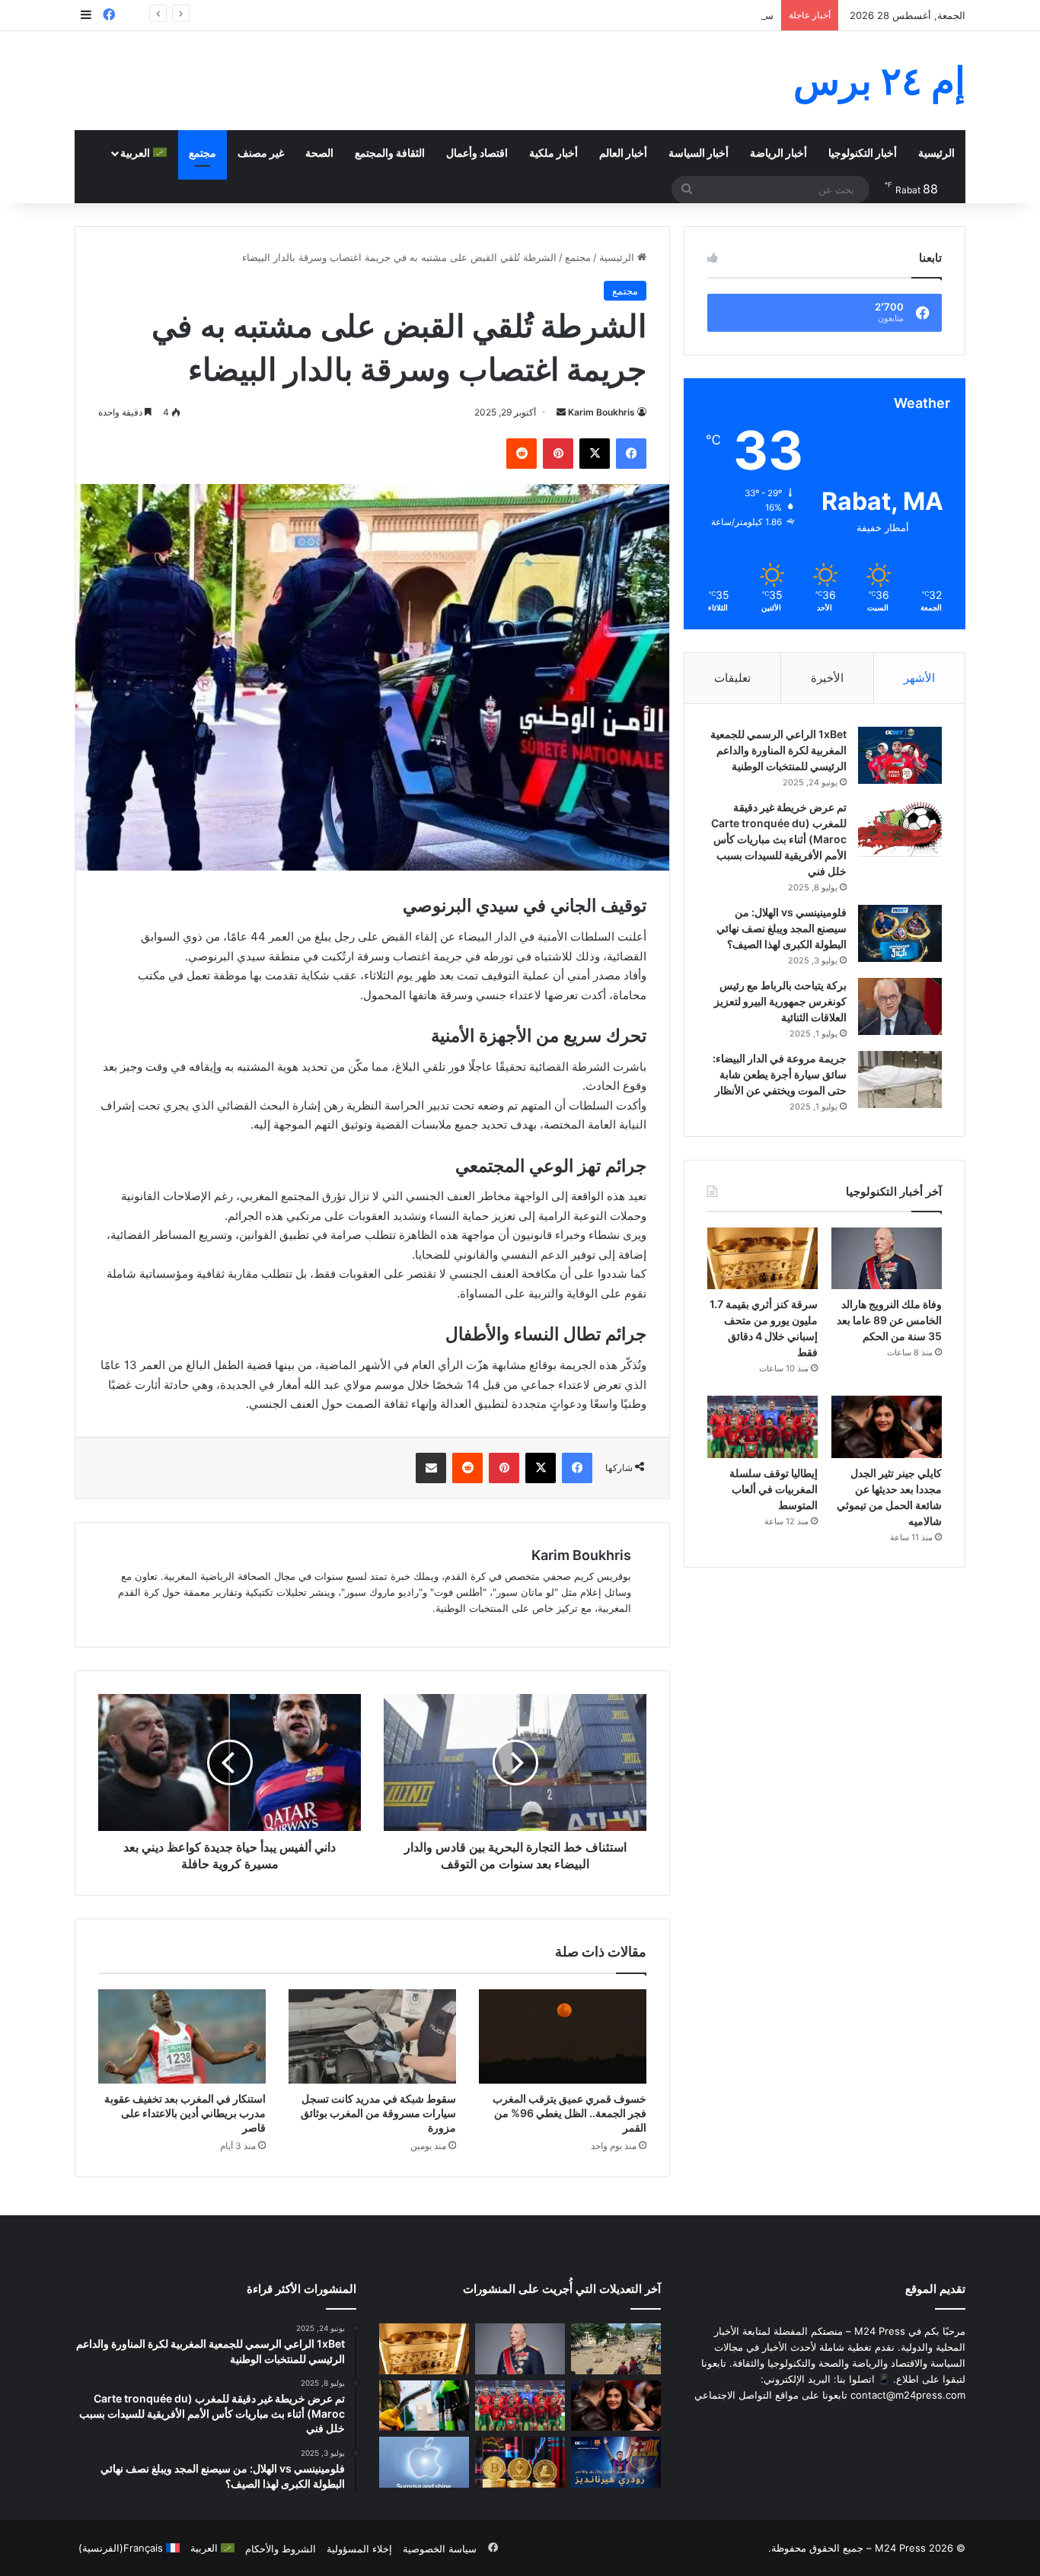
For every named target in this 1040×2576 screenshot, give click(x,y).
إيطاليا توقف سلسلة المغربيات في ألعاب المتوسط (774, 1489)
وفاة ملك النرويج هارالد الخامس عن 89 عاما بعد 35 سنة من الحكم (889, 1320)
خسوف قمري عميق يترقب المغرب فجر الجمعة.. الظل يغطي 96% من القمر (569, 2113)
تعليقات (732, 678)
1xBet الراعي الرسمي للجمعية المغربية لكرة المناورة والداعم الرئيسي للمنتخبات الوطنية (778, 750)
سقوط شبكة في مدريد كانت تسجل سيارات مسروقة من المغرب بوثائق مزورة (378, 2113)
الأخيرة (827, 678)
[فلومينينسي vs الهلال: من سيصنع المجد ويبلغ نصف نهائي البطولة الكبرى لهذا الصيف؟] (900, 933)
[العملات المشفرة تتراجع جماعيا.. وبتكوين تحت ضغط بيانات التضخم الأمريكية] (520, 2462)
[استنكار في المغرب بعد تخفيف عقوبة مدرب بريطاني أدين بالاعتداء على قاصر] (182, 2036)
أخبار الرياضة (778, 153)
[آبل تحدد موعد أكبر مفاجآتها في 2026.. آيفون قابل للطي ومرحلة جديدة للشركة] (424, 2462)
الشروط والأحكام (281, 2549)
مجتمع (203, 153)
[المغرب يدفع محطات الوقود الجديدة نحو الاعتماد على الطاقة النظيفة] (424, 2406)
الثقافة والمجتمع (390, 153)
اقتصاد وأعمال (477, 153)
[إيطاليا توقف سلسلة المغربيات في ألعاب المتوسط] (762, 1427)
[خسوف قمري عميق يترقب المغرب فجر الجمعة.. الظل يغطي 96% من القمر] (563, 2036)
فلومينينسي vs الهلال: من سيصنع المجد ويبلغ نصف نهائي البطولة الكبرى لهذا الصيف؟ (782, 928)
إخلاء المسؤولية (359, 2549)
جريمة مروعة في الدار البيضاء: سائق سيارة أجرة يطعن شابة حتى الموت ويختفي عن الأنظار (780, 1074)
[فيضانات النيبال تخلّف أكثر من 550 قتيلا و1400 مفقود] (616, 2349)
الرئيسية (936, 153)
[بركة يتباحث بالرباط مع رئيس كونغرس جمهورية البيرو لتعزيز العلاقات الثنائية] (900, 1006)
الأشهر (919, 678)
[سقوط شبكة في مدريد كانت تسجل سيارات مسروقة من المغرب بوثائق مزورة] (372, 2036)
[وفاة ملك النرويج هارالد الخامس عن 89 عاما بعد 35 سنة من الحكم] (887, 1259)
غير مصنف (261, 153)
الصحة (319, 153)
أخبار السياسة (699, 153)
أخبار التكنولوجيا (863, 153)
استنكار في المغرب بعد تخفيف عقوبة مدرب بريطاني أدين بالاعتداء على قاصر (185, 2113)
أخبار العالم (623, 153)
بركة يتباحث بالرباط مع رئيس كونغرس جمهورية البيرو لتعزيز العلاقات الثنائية (780, 1001)
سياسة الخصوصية (440, 2549)
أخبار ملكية (553, 153)
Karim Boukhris (601, 412)
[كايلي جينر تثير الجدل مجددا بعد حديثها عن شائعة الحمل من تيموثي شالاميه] (887, 1427)
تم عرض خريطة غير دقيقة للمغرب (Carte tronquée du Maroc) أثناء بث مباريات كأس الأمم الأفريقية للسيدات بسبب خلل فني (779, 839)
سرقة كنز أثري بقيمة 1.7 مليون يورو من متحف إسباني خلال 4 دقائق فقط (620, 15)
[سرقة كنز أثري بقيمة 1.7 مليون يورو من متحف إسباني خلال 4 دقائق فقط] (762, 1259)
